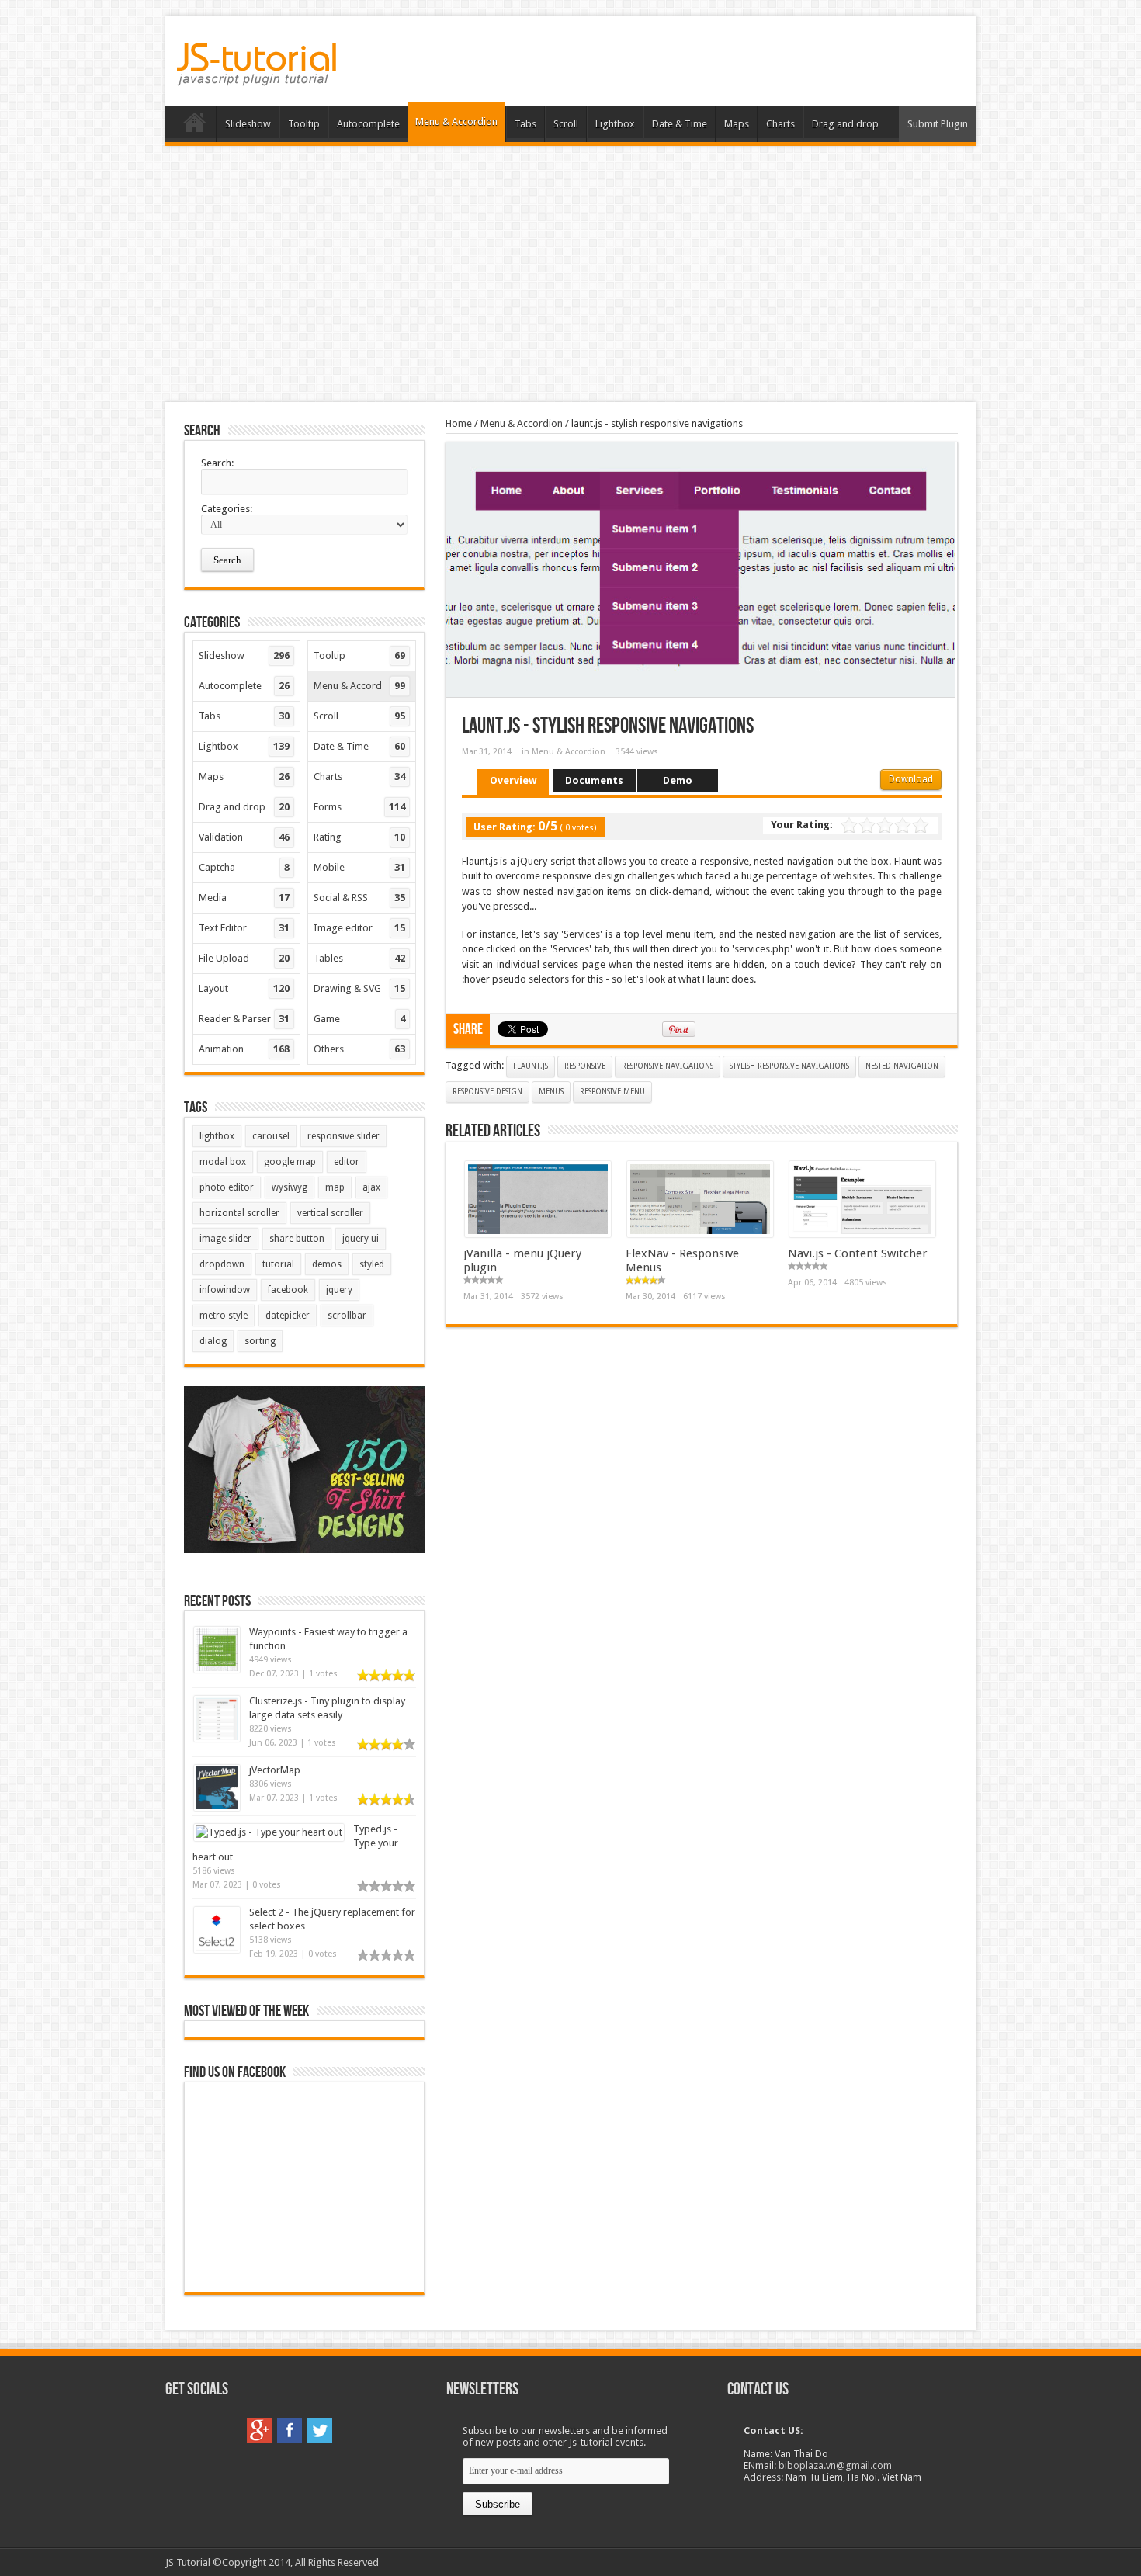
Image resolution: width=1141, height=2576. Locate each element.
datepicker (288, 1316)
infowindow (225, 1290)
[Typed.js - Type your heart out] (269, 1832)
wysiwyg (290, 1187)
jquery (339, 1290)
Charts (780, 124)
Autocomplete (368, 124)
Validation (244, 837)
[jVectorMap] (217, 1807)
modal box (223, 1162)
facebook (288, 1290)
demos (327, 1264)
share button (297, 1239)
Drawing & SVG (359, 988)
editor (347, 1162)
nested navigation (902, 1066)
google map (290, 1162)
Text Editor (244, 928)
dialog (213, 1341)
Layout (244, 988)
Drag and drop (845, 124)
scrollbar (347, 1316)
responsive (585, 1066)
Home (194, 126)
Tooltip (304, 124)
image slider (225, 1239)
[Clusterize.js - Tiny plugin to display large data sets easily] (217, 1738)
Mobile (359, 867)
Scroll (566, 124)
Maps (737, 124)
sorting (260, 1341)
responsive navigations (668, 1066)
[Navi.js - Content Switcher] (862, 1234)
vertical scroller (330, 1213)
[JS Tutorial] (257, 75)
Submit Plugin (938, 124)
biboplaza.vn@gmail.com (835, 2465)
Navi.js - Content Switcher (858, 1253)
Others (359, 1049)
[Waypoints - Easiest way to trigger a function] (217, 1669)
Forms (359, 807)
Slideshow (248, 124)
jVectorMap (275, 1770)
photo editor (227, 1187)
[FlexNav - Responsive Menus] (700, 1234)
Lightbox (615, 124)
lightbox (217, 1136)
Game (359, 1019)
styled (372, 1264)
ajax (371, 1187)
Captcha (244, 867)
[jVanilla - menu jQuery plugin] (538, 1234)
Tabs (525, 124)
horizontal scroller (239, 1213)
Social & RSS (359, 898)
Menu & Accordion (456, 121)
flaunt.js (531, 1066)
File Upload (244, 958)
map (335, 1187)
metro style (224, 1316)
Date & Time (680, 124)
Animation (244, 1049)
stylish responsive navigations (789, 1066)
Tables (359, 958)
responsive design (487, 1092)
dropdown (222, 1264)
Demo (678, 780)
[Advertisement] (570, 274)
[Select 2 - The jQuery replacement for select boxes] (217, 1949)
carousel (271, 1136)
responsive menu (612, 1092)
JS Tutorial (188, 2562)
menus (551, 1092)
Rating (359, 837)
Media (244, 898)
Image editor (359, 928)
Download (911, 779)
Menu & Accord (359, 686)
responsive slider (343, 1136)
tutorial (278, 1264)
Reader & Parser (244, 1019)
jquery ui (361, 1239)
